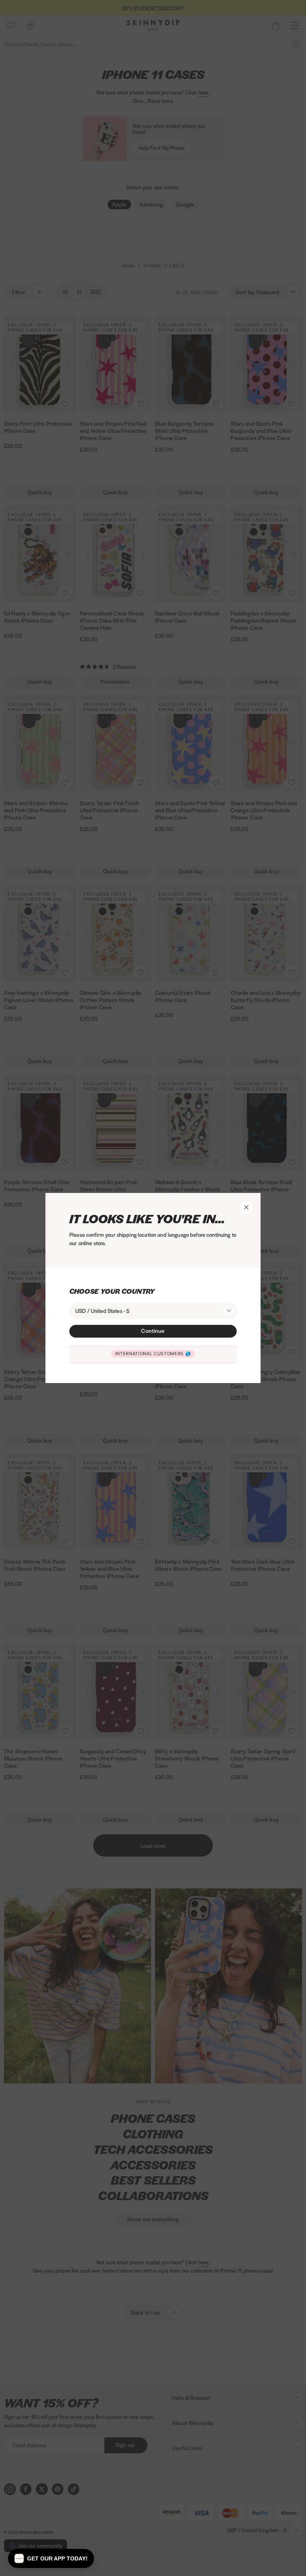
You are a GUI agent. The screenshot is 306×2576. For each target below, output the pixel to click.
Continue (153, 1330)
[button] (51, 2558)
